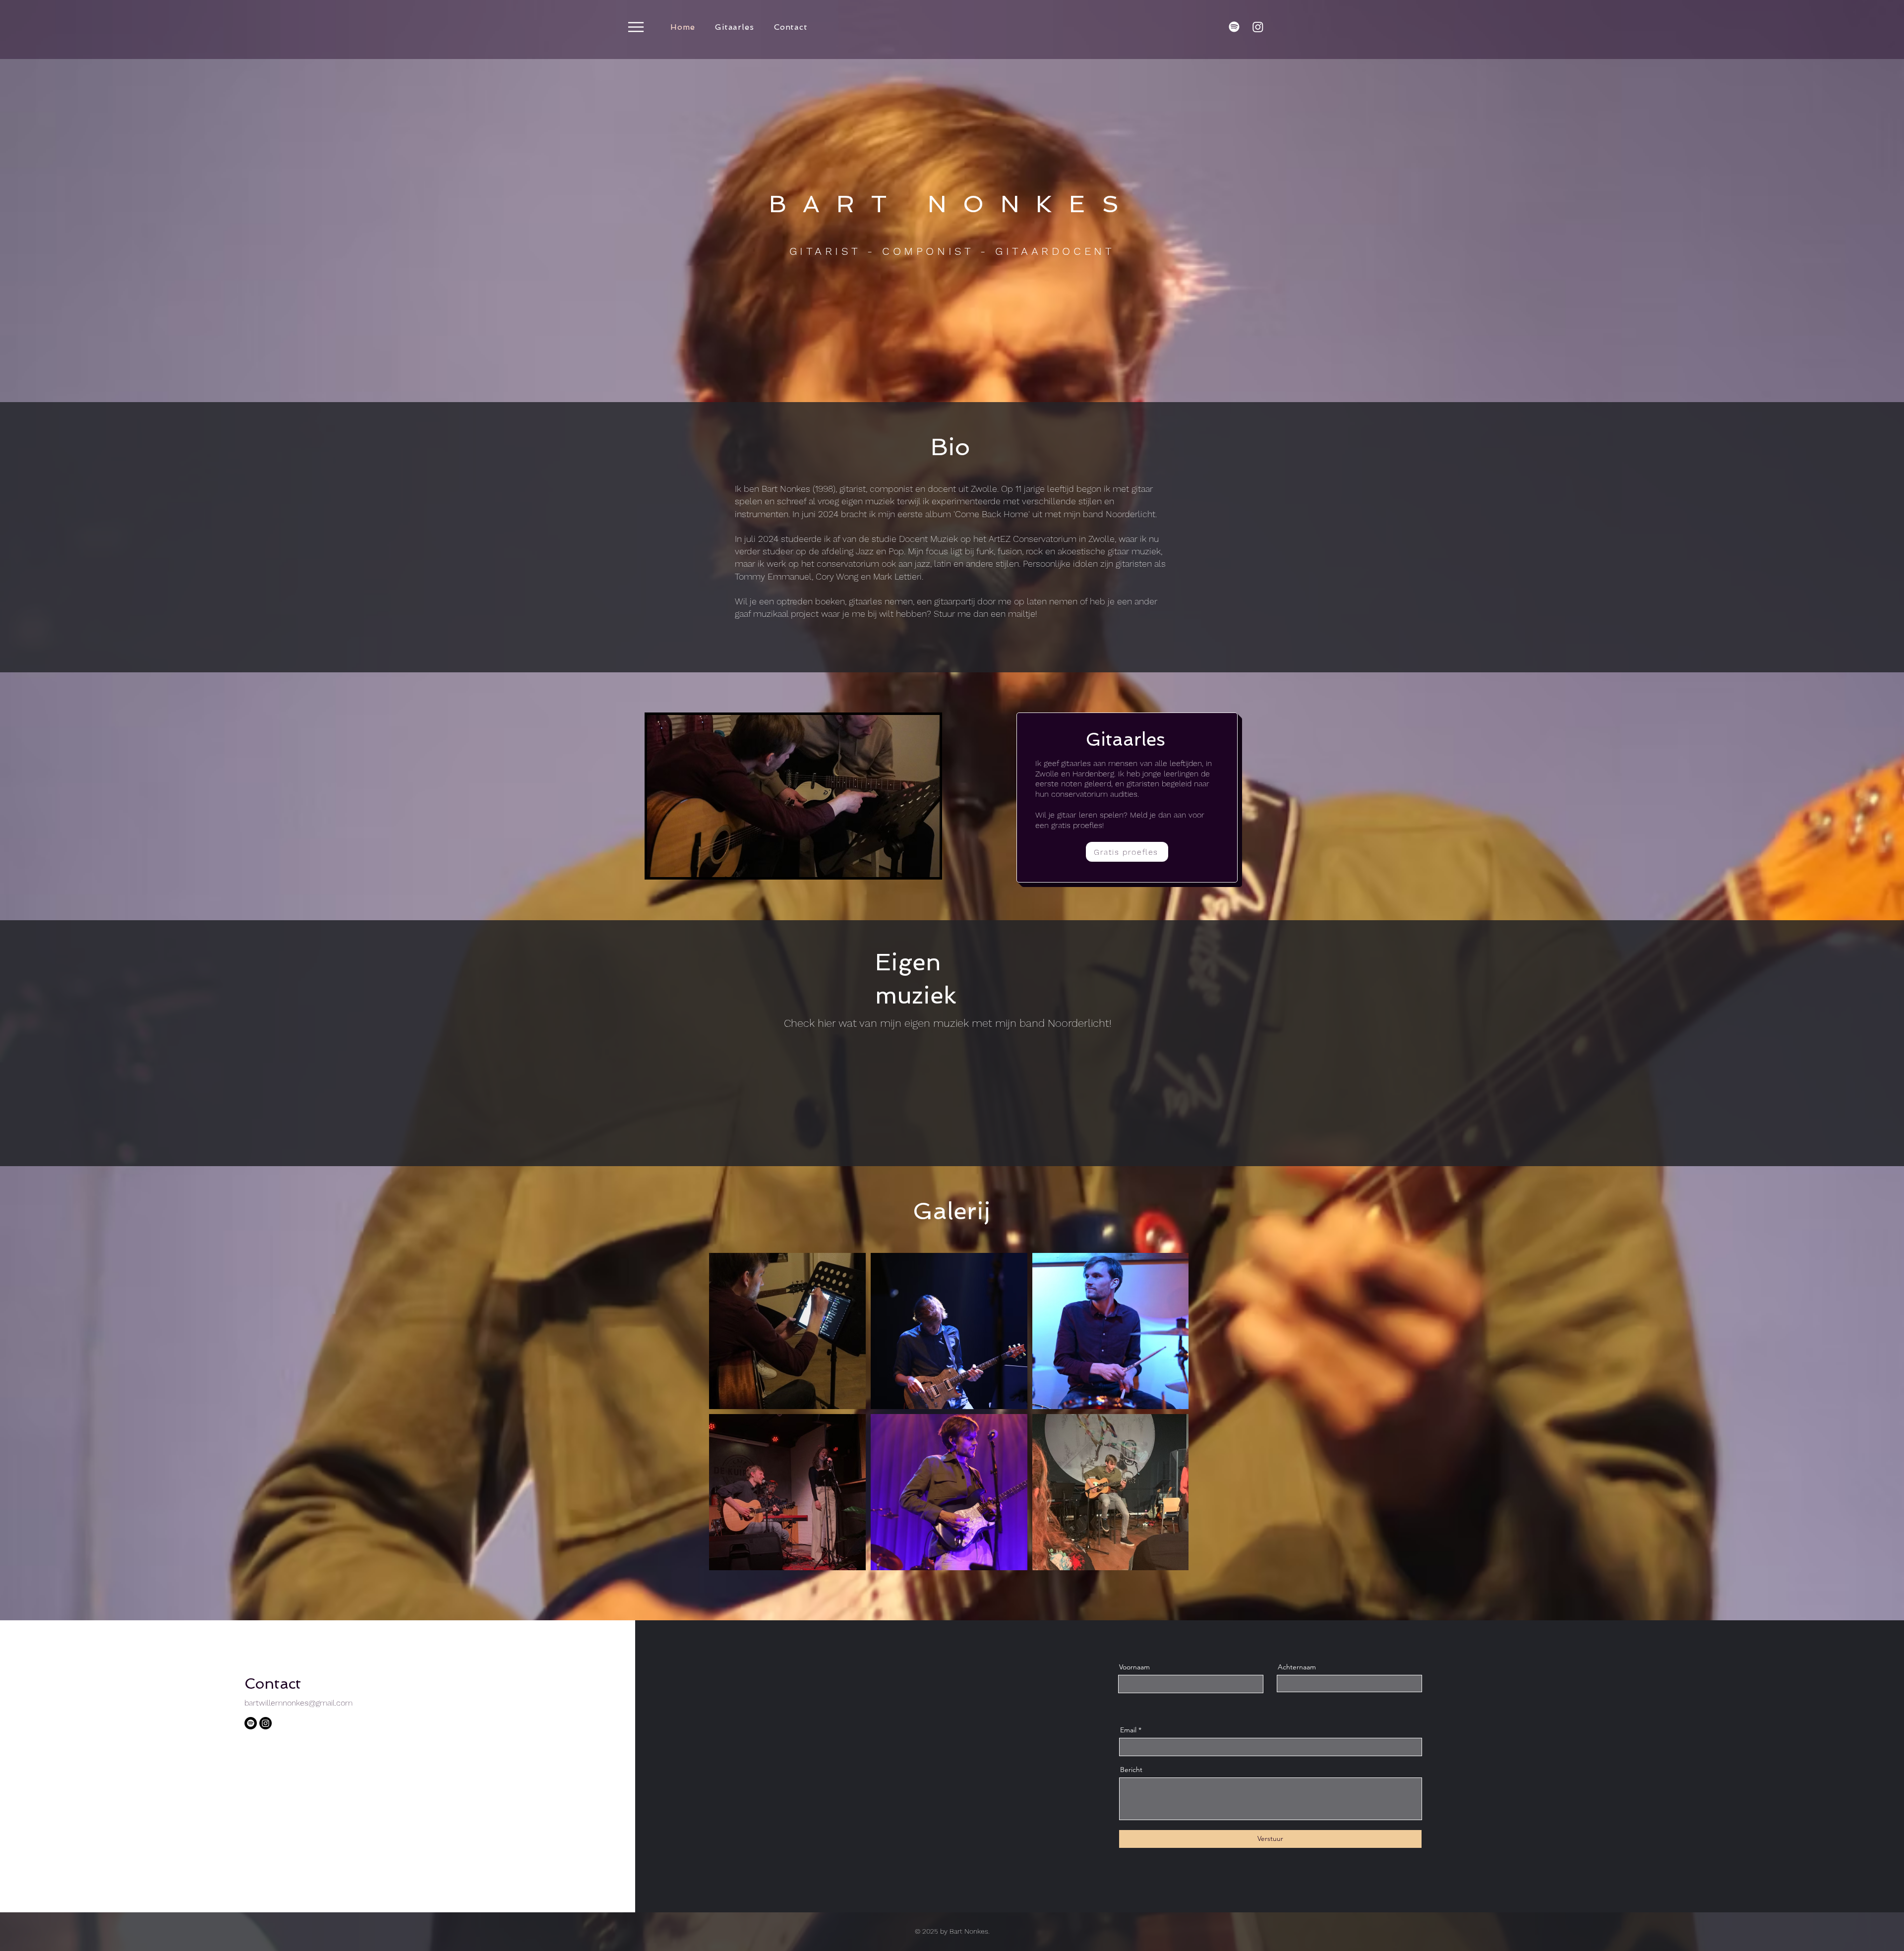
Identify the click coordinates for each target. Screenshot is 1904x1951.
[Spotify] (1234, 27)
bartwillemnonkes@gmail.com (298, 1703)
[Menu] (636, 27)
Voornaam (1134, 1667)
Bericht (1131, 1770)
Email (1128, 1730)
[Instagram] (1258, 27)
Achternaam (1297, 1667)
